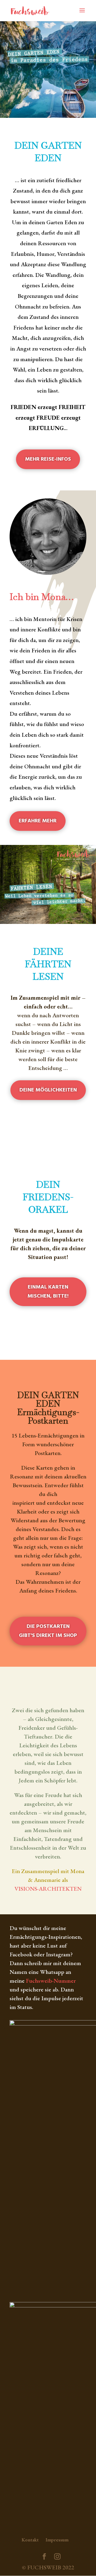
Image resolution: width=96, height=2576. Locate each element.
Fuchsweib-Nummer (51, 1981)
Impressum (57, 2540)
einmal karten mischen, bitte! (48, 1292)
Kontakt (30, 2540)
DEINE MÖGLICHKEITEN (48, 1090)
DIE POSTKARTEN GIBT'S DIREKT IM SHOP (48, 1631)
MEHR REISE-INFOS (48, 459)
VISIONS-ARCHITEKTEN (48, 1889)
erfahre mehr (38, 821)
